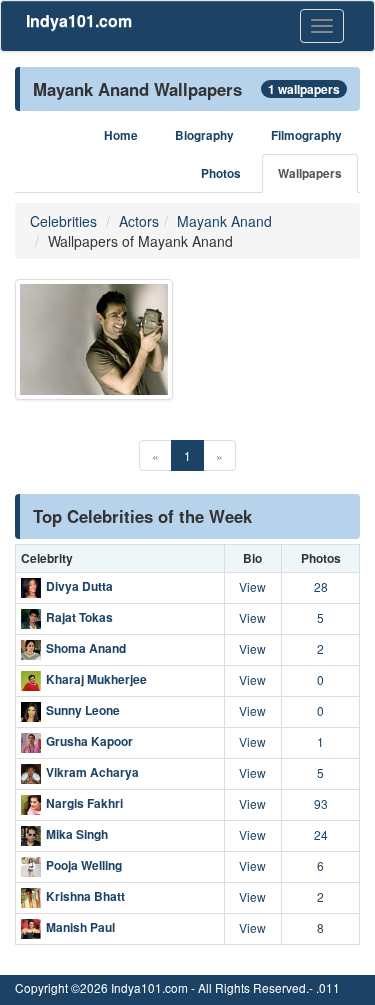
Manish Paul (80, 927)
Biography (204, 135)
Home (121, 135)
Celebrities (63, 221)
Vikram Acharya (92, 772)
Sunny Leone (83, 710)
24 (321, 834)
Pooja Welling (84, 865)
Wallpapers (310, 173)
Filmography (306, 135)
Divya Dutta (79, 586)
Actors (139, 221)
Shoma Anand (86, 648)
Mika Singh (77, 834)
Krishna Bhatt (85, 896)
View (252, 586)
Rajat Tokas (79, 617)
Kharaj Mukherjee (96, 679)
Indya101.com (79, 20)
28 (321, 586)
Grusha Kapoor (89, 741)
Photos (221, 173)
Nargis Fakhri (84, 803)
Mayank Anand (224, 221)
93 (321, 803)
